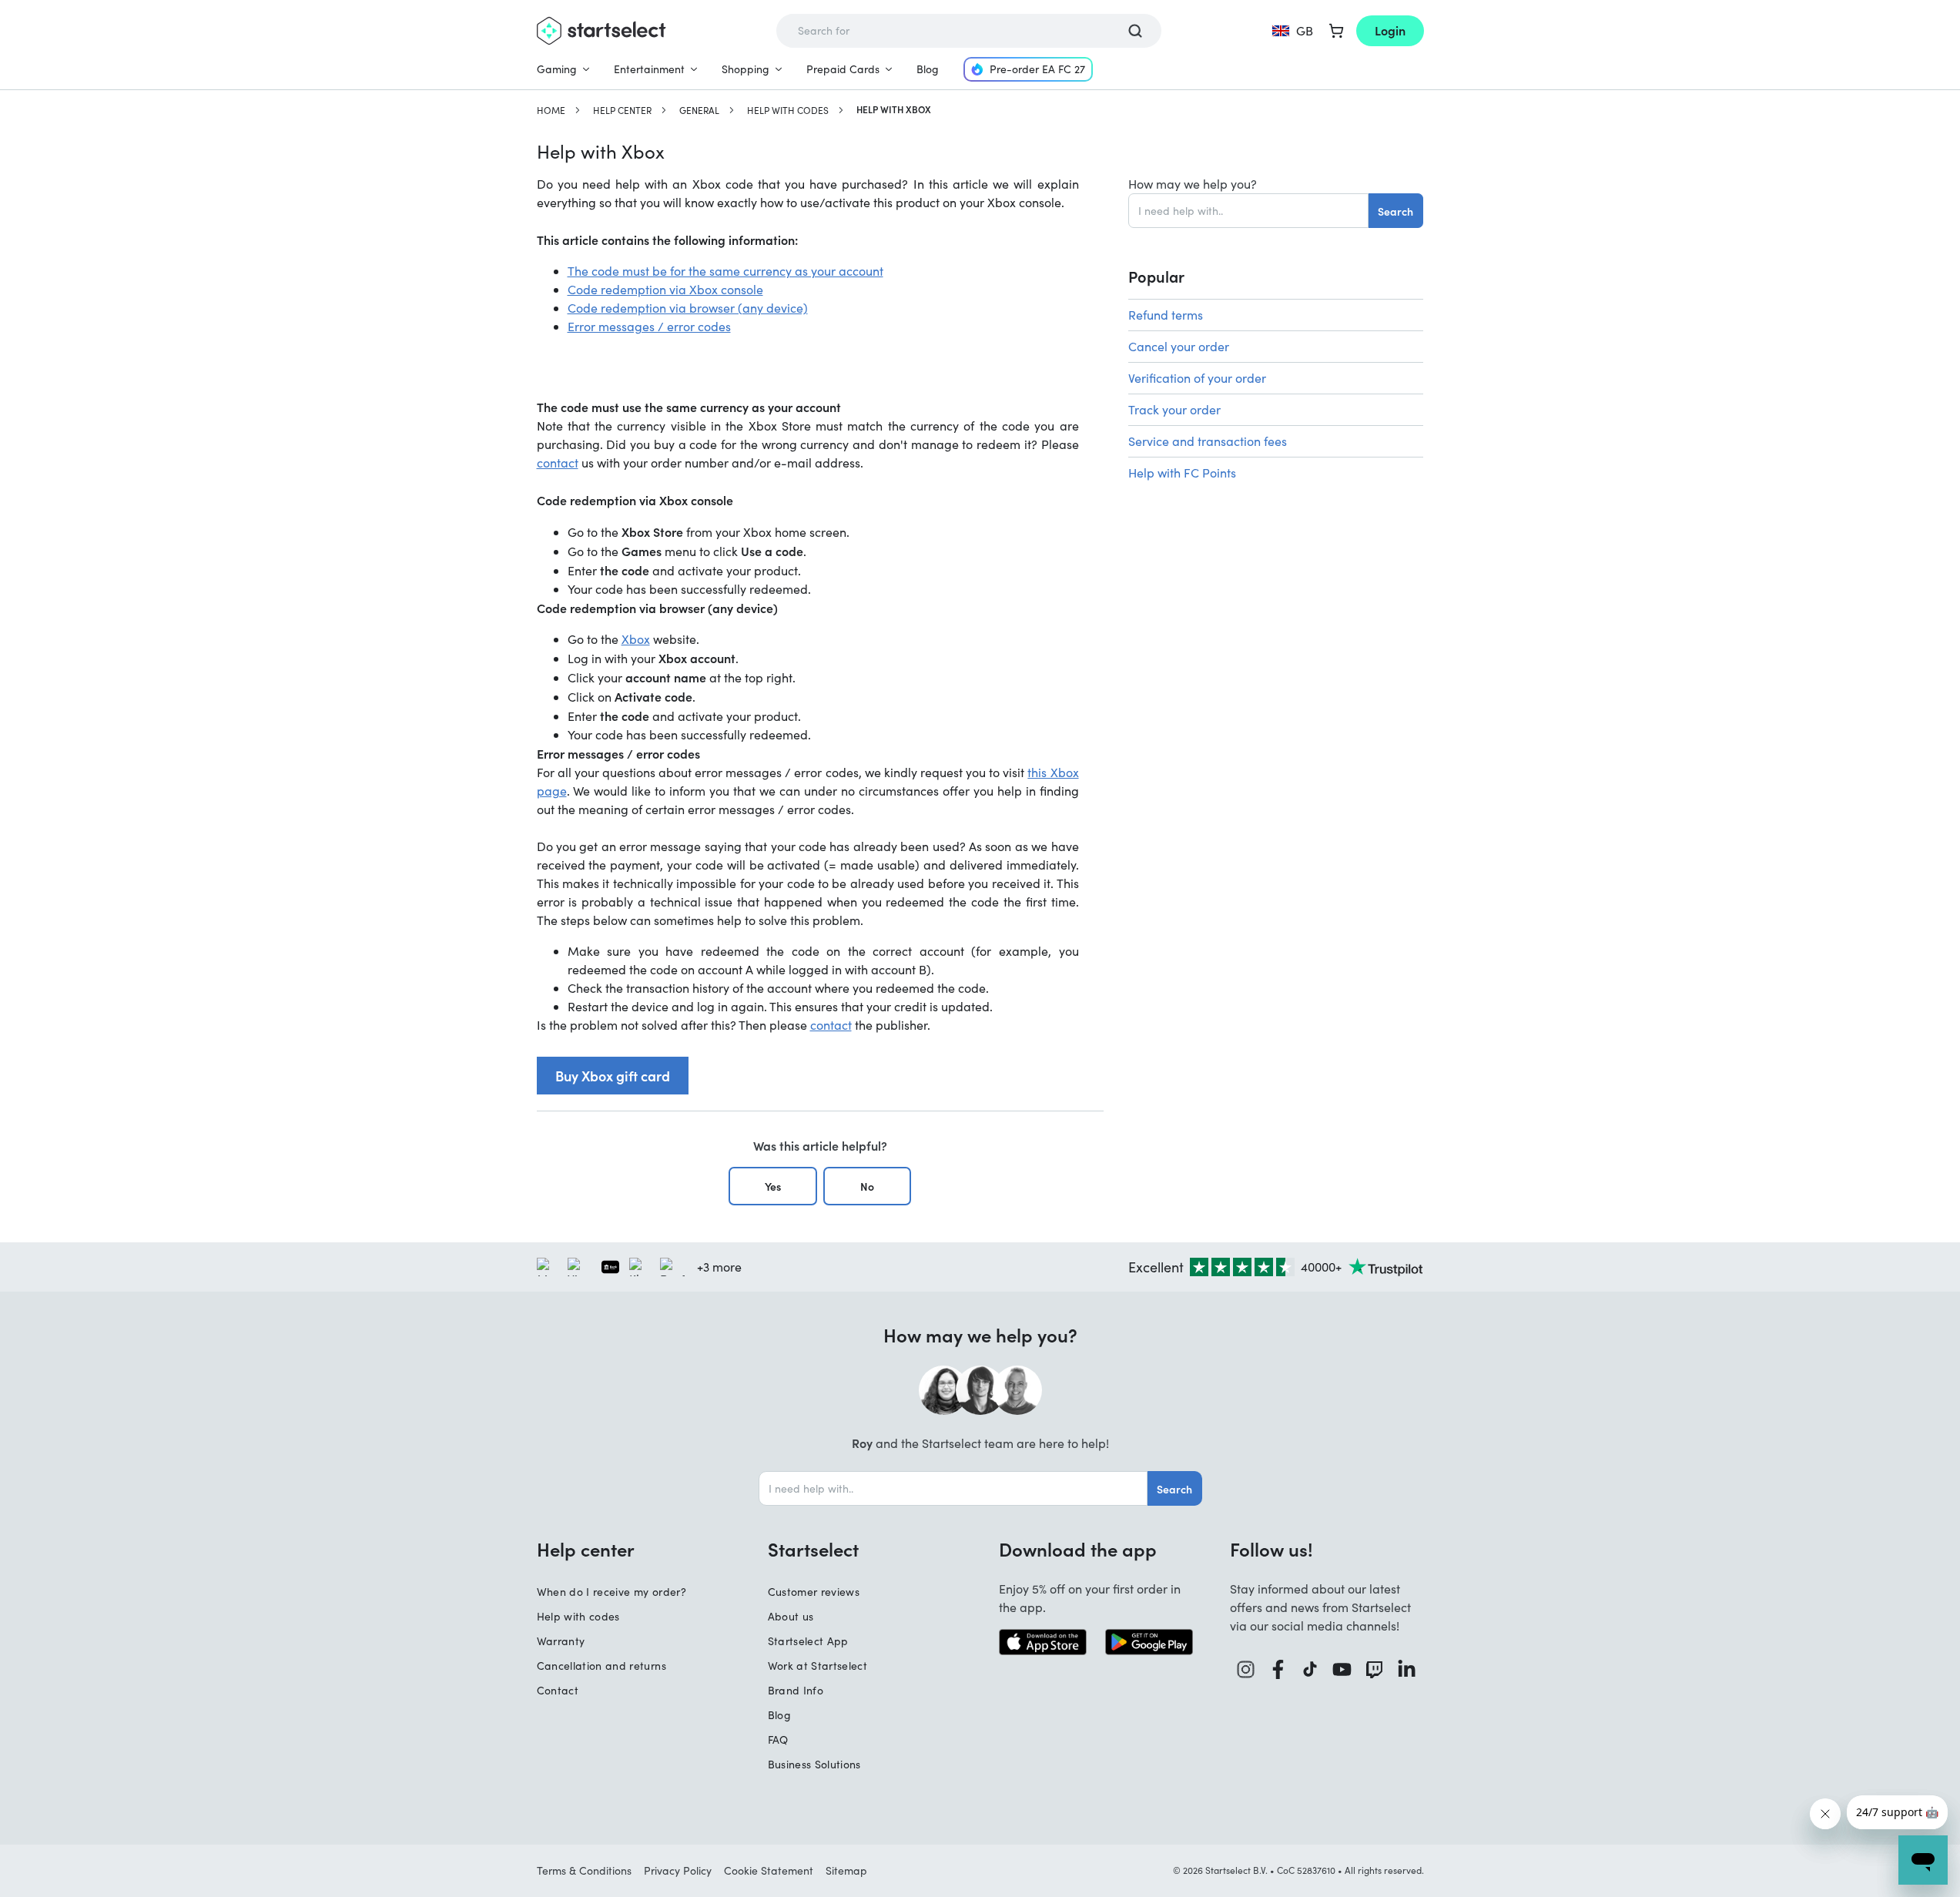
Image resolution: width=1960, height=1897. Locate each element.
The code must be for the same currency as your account (725, 271)
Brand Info (796, 1690)
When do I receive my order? (611, 1592)
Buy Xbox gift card (613, 1076)
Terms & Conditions (584, 1870)
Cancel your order (1179, 346)
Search (1395, 211)
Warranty (561, 1641)
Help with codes (788, 110)
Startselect (813, 1549)
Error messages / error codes (649, 326)
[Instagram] (1246, 1669)
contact (558, 463)
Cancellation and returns (601, 1666)
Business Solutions (814, 1764)
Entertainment (649, 69)
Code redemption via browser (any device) (688, 308)
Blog (928, 69)
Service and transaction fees (1208, 441)
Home (551, 110)
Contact (558, 1690)
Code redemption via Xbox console (665, 289)
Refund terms (1166, 315)
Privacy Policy (678, 1870)
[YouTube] (1342, 1669)
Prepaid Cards (843, 69)
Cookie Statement (769, 1870)
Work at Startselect (818, 1666)
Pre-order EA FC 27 (1037, 69)
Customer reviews (814, 1592)
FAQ (778, 1739)
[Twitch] (1375, 1669)
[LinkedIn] (1407, 1669)
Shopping (745, 69)
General (699, 110)
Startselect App (808, 1641)
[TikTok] (1310, 1669)
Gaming (557, 69)
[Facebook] (1278, 1669)
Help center (622, 110)
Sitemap (846, 1870)
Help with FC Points (1182, 473)
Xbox (636, 639)
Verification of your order (1197, 378)
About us (791, 1616)
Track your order (1174, 409)
